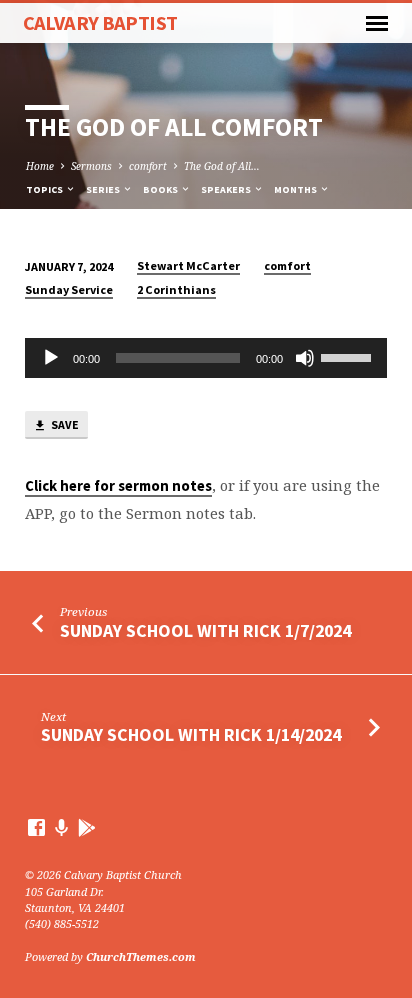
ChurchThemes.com (141, 956)
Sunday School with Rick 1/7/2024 (205, 630)
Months (296, 189)
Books (161, 189)
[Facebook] (36, 827)
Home (40, 166)
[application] (206, 358)
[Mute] (305, 358)
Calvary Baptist (100, 23)
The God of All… (222, 166)
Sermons (91, 166)
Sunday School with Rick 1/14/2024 (191, 734)
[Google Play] (87, 827)
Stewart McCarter (188, 265)
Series (104, 189)
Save (64, 424)
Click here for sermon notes (118, 486)
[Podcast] (62, 827)
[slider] (349, 356)
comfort (148, 166)
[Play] (51, 358)
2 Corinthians (176, 289)
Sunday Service (69, 289)
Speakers (227, 189)
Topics (45, 189)
